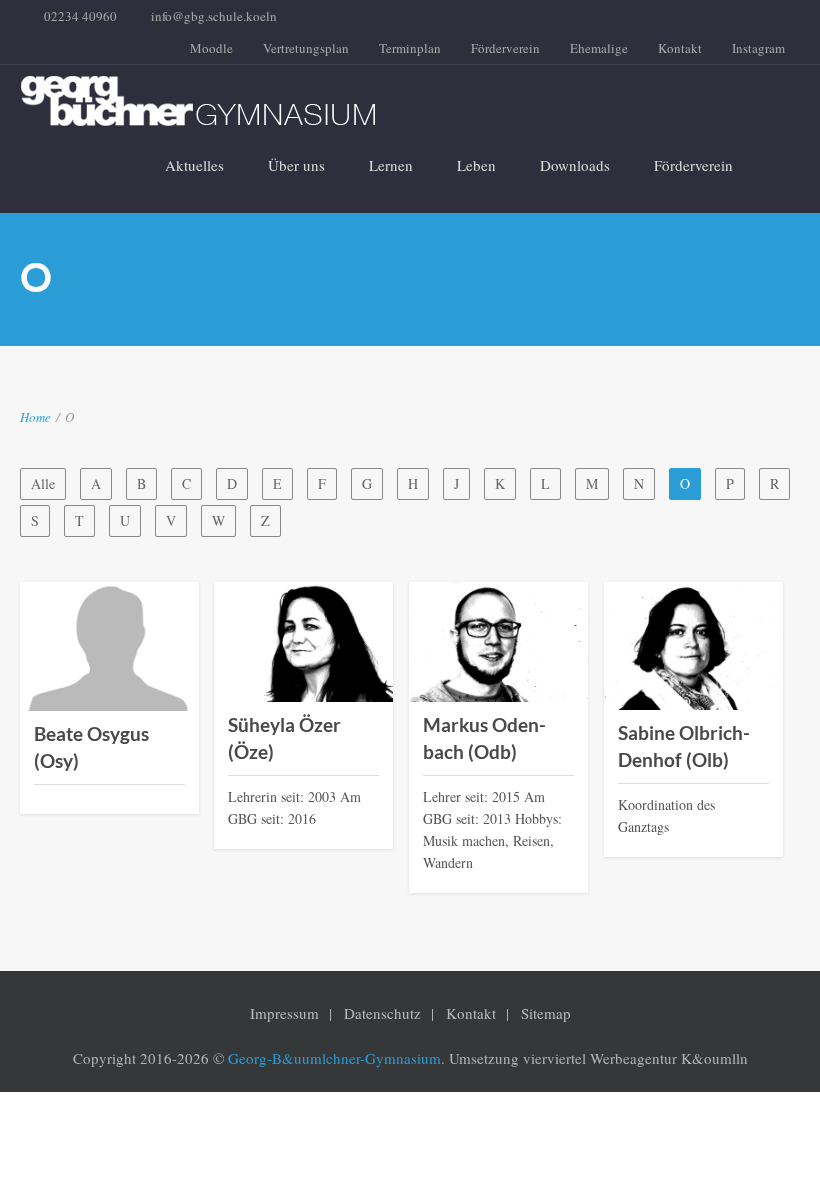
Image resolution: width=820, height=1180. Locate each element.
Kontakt (680, 48)
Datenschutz (382, 1013)
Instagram (758, 48)
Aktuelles (194, 165)
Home (35, 417)
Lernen (391, 165)
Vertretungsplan (306, 48)
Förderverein (505, 48)
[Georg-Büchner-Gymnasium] (395, 101)
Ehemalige (599, 48)
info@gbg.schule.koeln (214, 16)
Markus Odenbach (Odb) (484, 738)
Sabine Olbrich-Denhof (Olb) (684, 746)
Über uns (296, 165)
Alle (43, 483)
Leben (476, 165)
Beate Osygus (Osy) (91, 747)
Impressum (284, 1013)
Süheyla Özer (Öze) (284, 738)
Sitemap (546, 1013)
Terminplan (410, 48)
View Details (110, 696)
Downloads (575, 165)
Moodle (211, 48)
